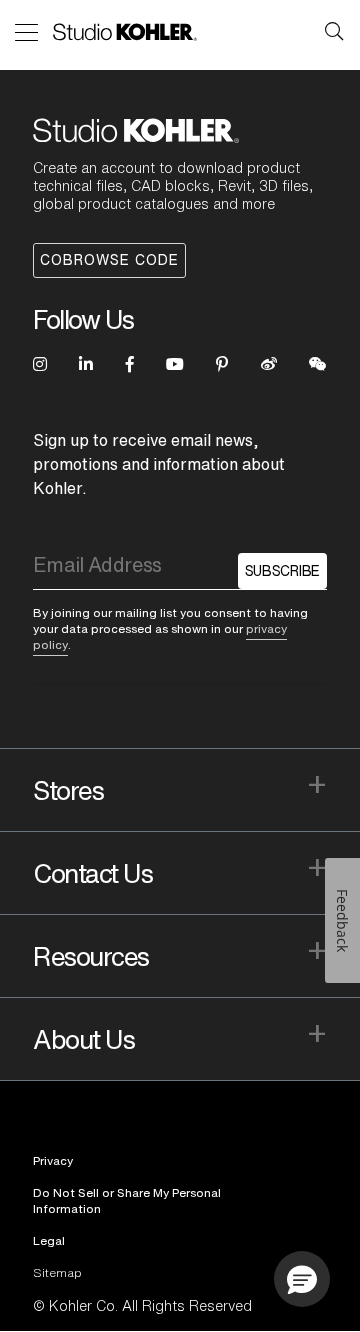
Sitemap (57, 1272)
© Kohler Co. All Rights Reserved (142, 1306)
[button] (302, 1279)
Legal (49, 1240)
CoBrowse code (109, 260)
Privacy (53, 1160)
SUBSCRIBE (282, 571)
